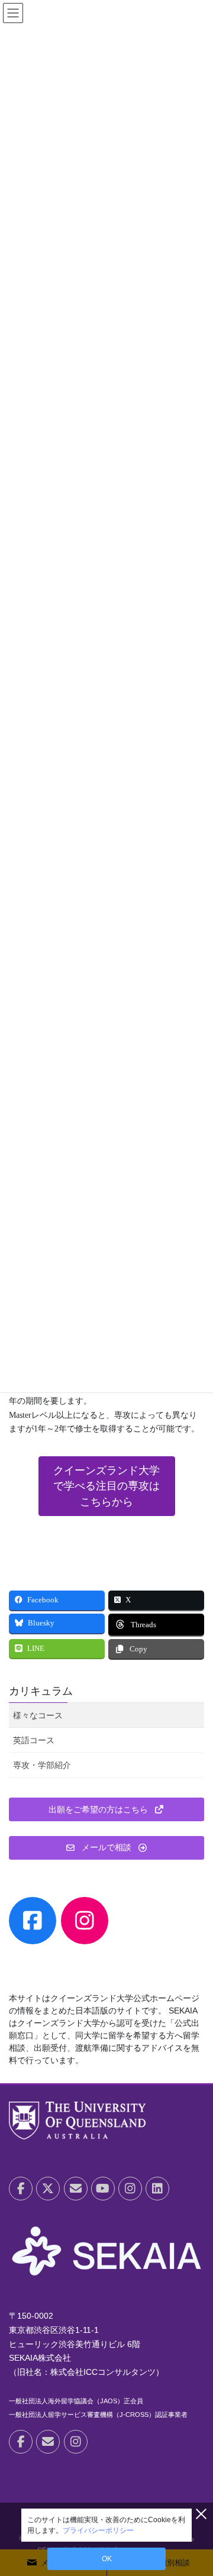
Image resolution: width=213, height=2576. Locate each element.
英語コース (34, 1740)
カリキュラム (41, 1691)
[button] (107, 1486)
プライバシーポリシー (98, 2530)
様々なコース (38, 1715)
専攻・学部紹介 (42, 1765)
